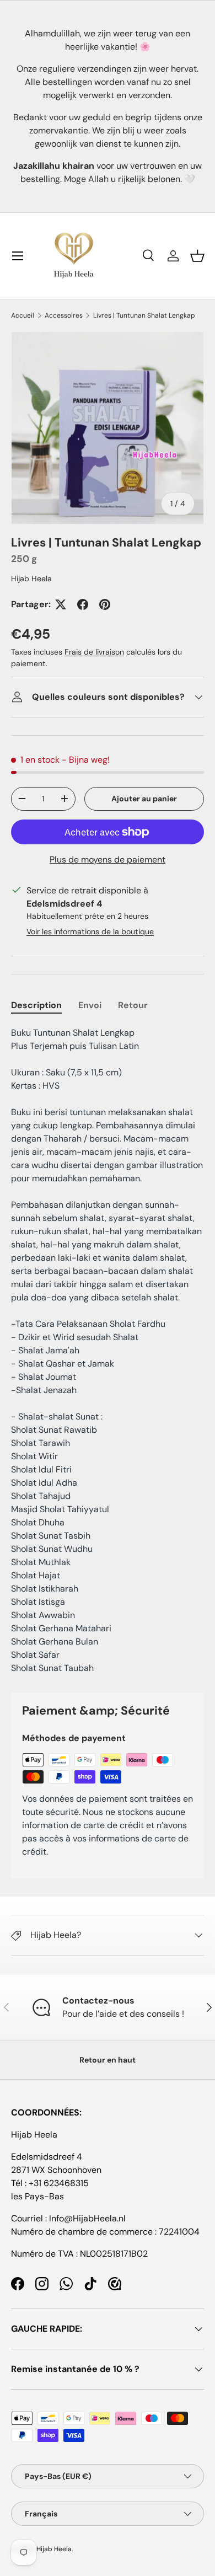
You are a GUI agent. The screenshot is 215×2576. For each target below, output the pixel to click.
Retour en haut (108, 2060)
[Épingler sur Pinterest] (105, 604)
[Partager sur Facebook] (83, 604)
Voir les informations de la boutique (90, 931)
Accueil (23, 315)
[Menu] (18, 256)
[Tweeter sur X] (61, 604)
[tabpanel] (108, 1351)
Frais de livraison (94, 652)
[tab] (36, 1005)
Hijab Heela (31, 579)
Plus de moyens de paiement (108, 859)
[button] (197, 256)
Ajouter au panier (144, 799)
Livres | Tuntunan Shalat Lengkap (144, 315)
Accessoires (64, 315)
